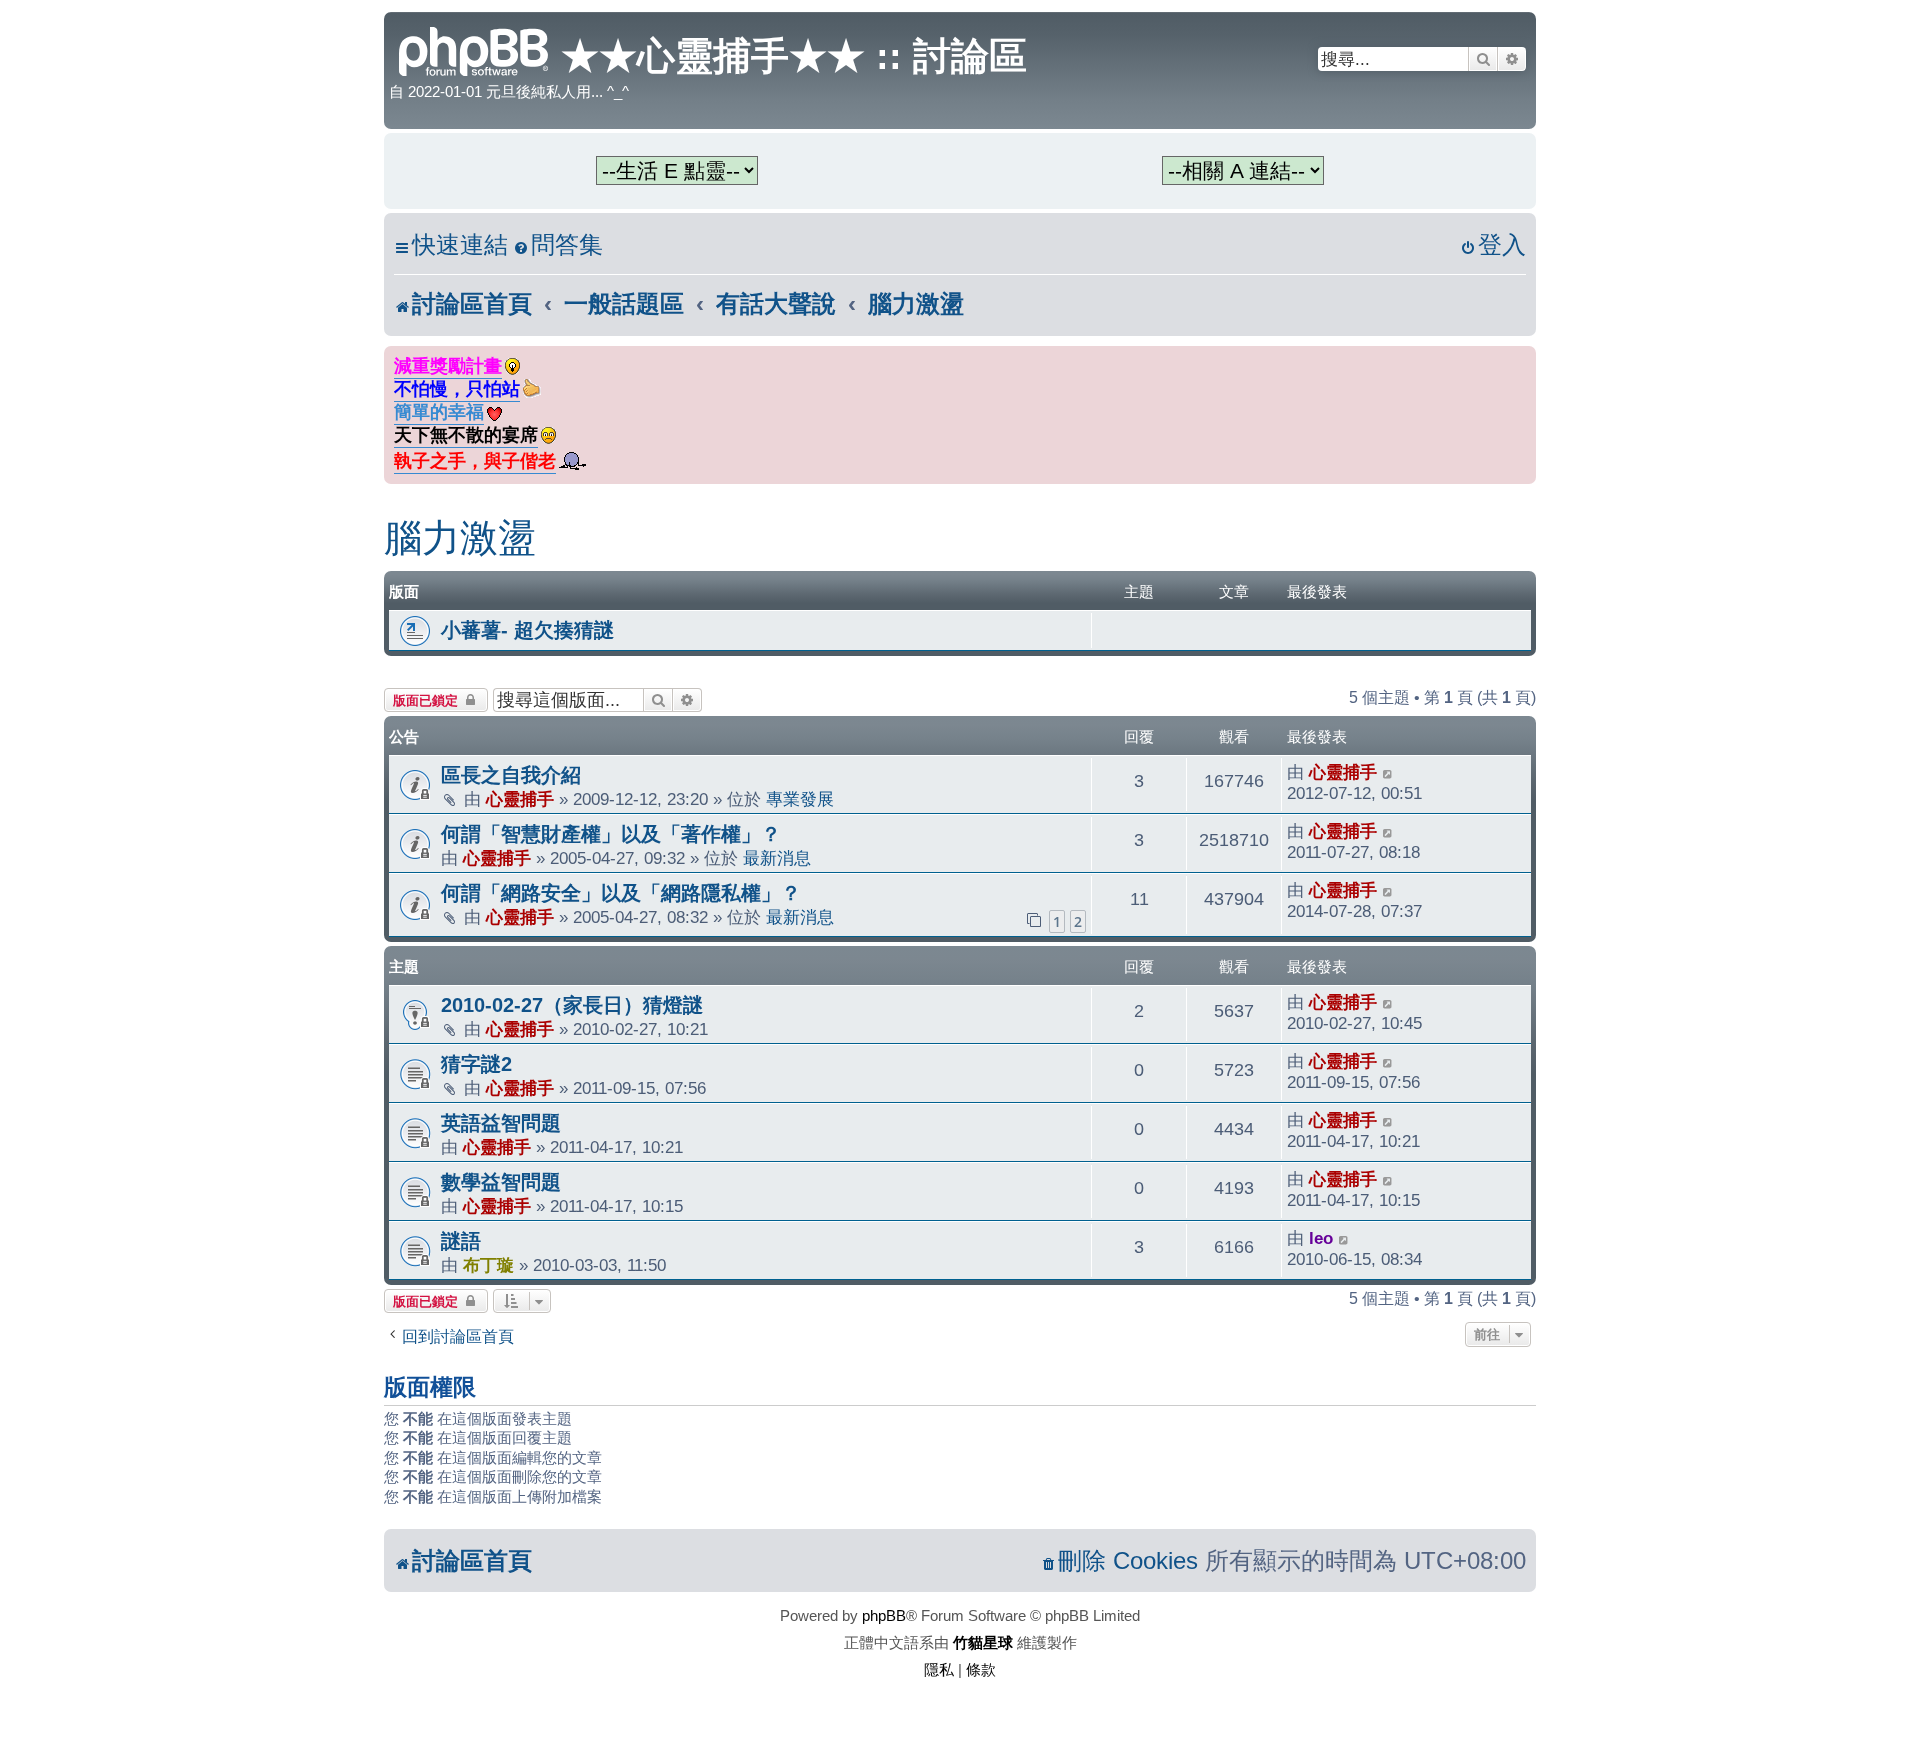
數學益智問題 (501, 1182)
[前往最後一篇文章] (1388, 772)
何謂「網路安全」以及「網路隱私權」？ (621, 893)
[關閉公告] (1523, 357)
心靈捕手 (520, 799)
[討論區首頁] (475, 49)
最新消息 (777, 858)
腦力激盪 (460, 538)
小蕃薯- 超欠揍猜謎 (527, 630)
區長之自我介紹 (511, 775)
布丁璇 (488, 1265)
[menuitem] (558, 245)
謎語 (461, 1241)
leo (1321, 1238)
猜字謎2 (476, 1064)
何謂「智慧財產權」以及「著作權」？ (611, 834)
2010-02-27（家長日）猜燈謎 (572, 1005)
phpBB (884, 1615)
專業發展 (800, 799)
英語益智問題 (501, 1123)
